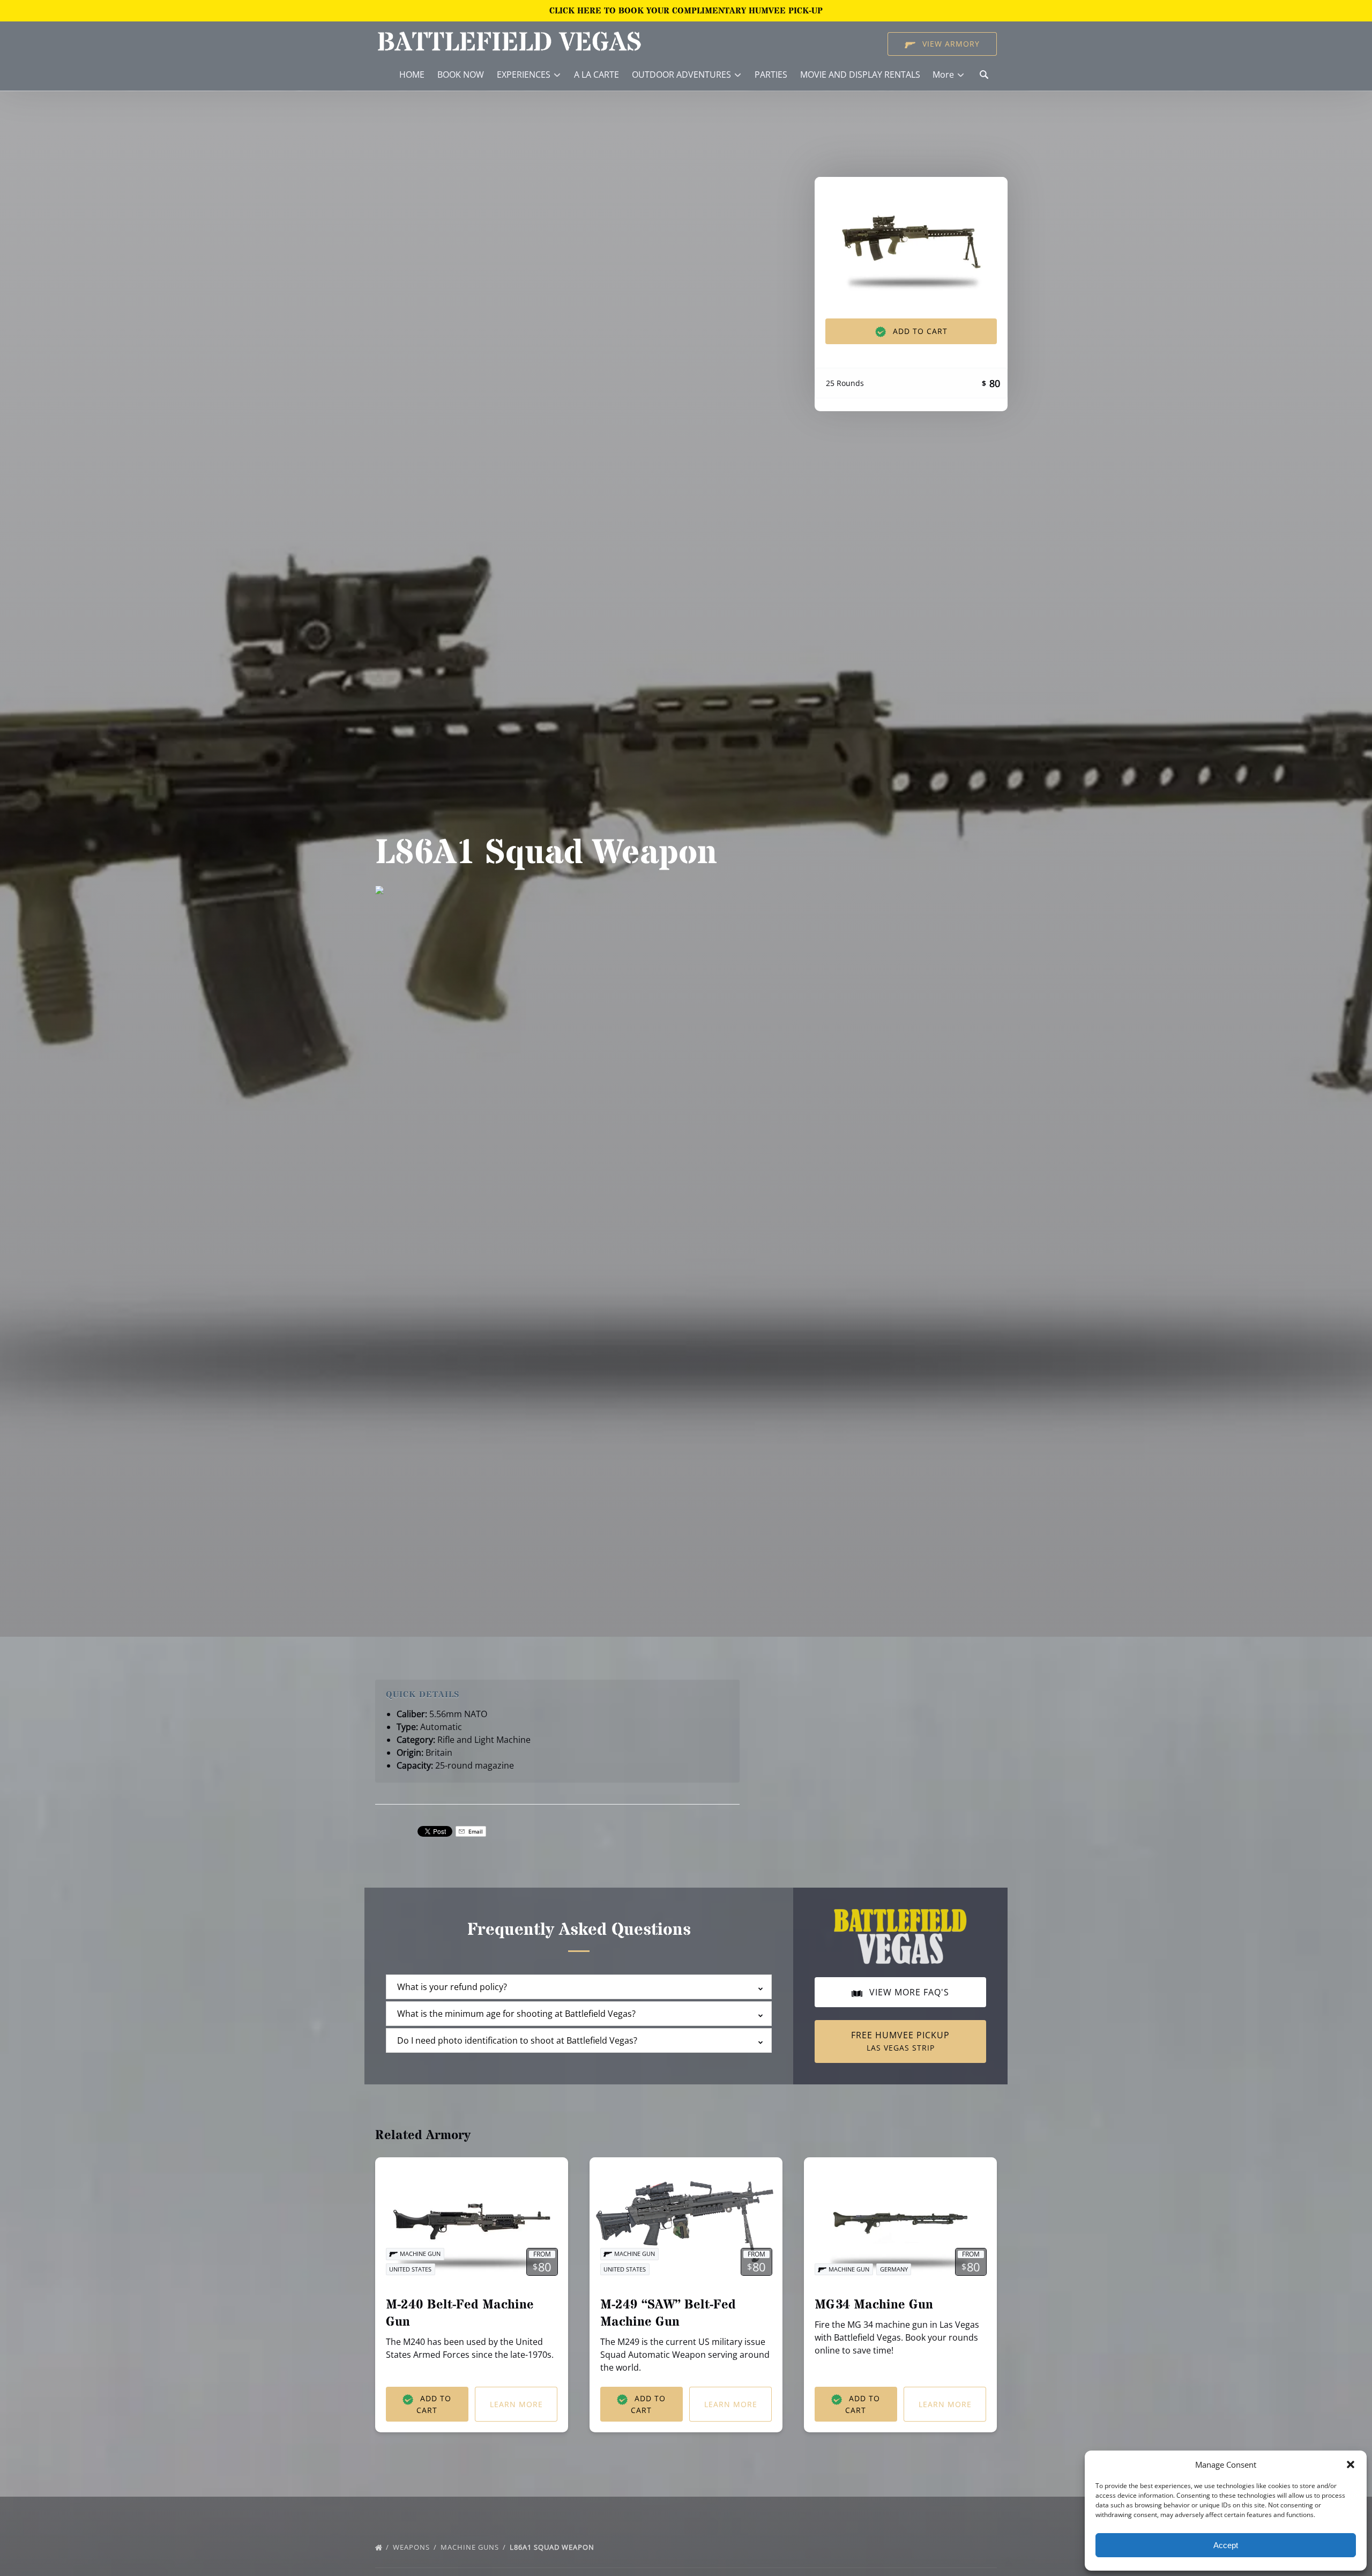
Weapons (412, 2547)
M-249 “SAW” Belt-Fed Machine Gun (668, 2314)
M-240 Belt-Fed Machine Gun (460, 2314)
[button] (1351, 2464)
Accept (1226, 2545)
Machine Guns (471, 2547)
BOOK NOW (461, 75)
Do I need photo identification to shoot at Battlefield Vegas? (517, 2040)
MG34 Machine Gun (874, 2305)
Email (475, 1831)
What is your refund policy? (452, 1987)
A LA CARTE (596, 75)
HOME (412, 75)
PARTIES (771, 75)
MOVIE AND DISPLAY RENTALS (860, 75)
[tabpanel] (911, 241)
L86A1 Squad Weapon (553, 2547)
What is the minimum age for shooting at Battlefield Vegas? (516, 2014)
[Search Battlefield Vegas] (984, 75)
